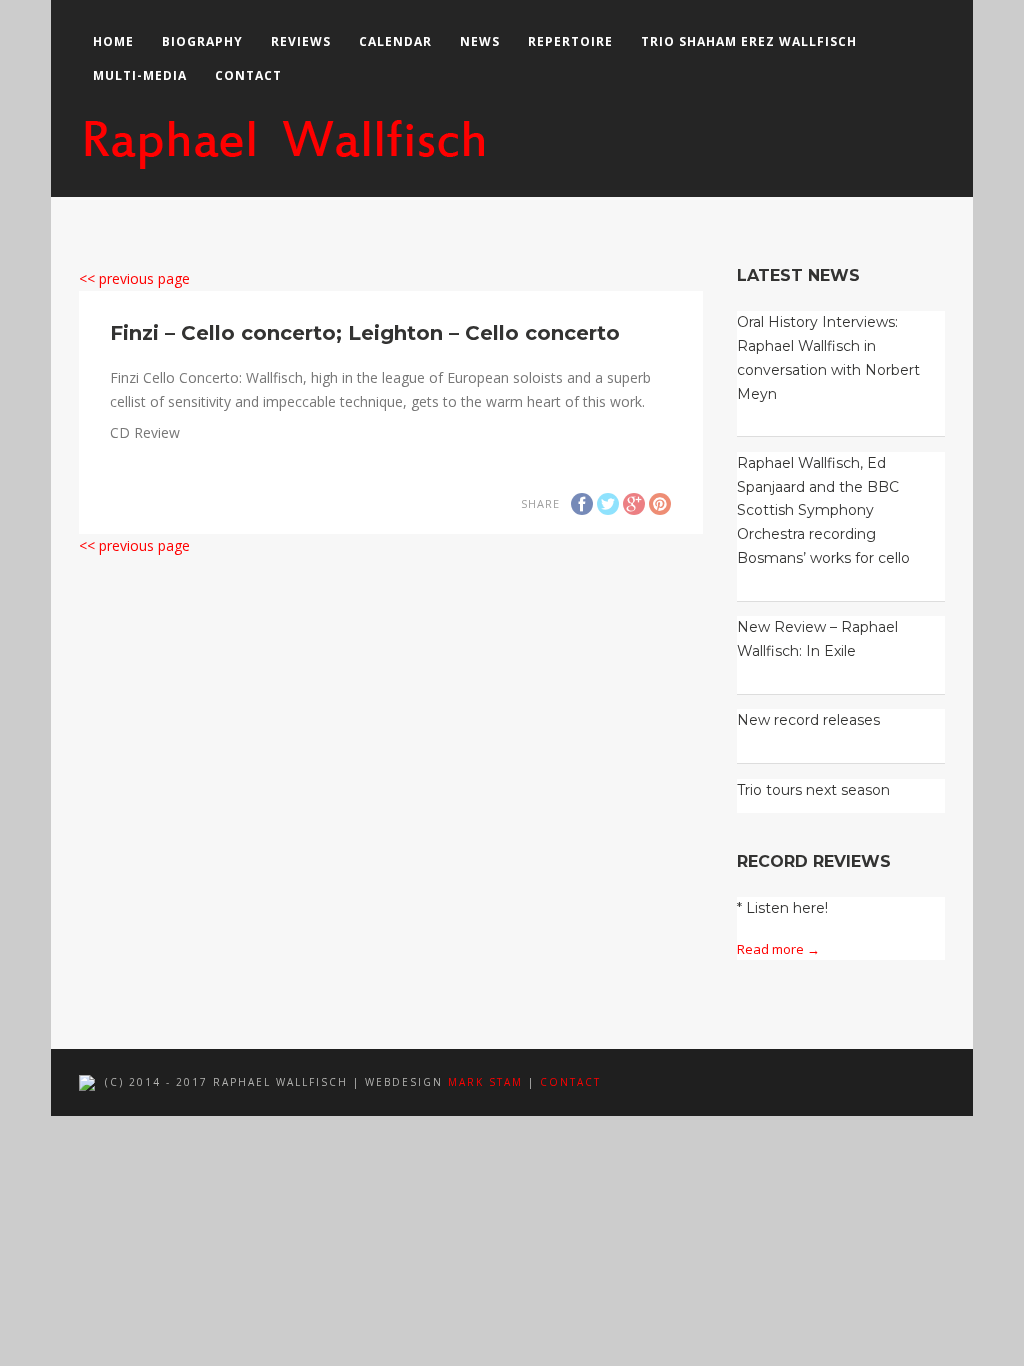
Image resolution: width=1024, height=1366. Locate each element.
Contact (248, 75)
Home (113, 41)
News (480, 41)
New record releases (808, 720)
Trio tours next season (813, 790)
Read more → (778, 949)
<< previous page (134, 278)
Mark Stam (485, 1082)
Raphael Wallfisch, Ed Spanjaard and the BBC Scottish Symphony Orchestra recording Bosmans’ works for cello (823, 510)
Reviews (301, 41)
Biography (202, 41)
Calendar (395, 41)
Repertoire (570, 41)
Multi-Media (140, 75)
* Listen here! (782, 908)
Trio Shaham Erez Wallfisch (749, 41)
